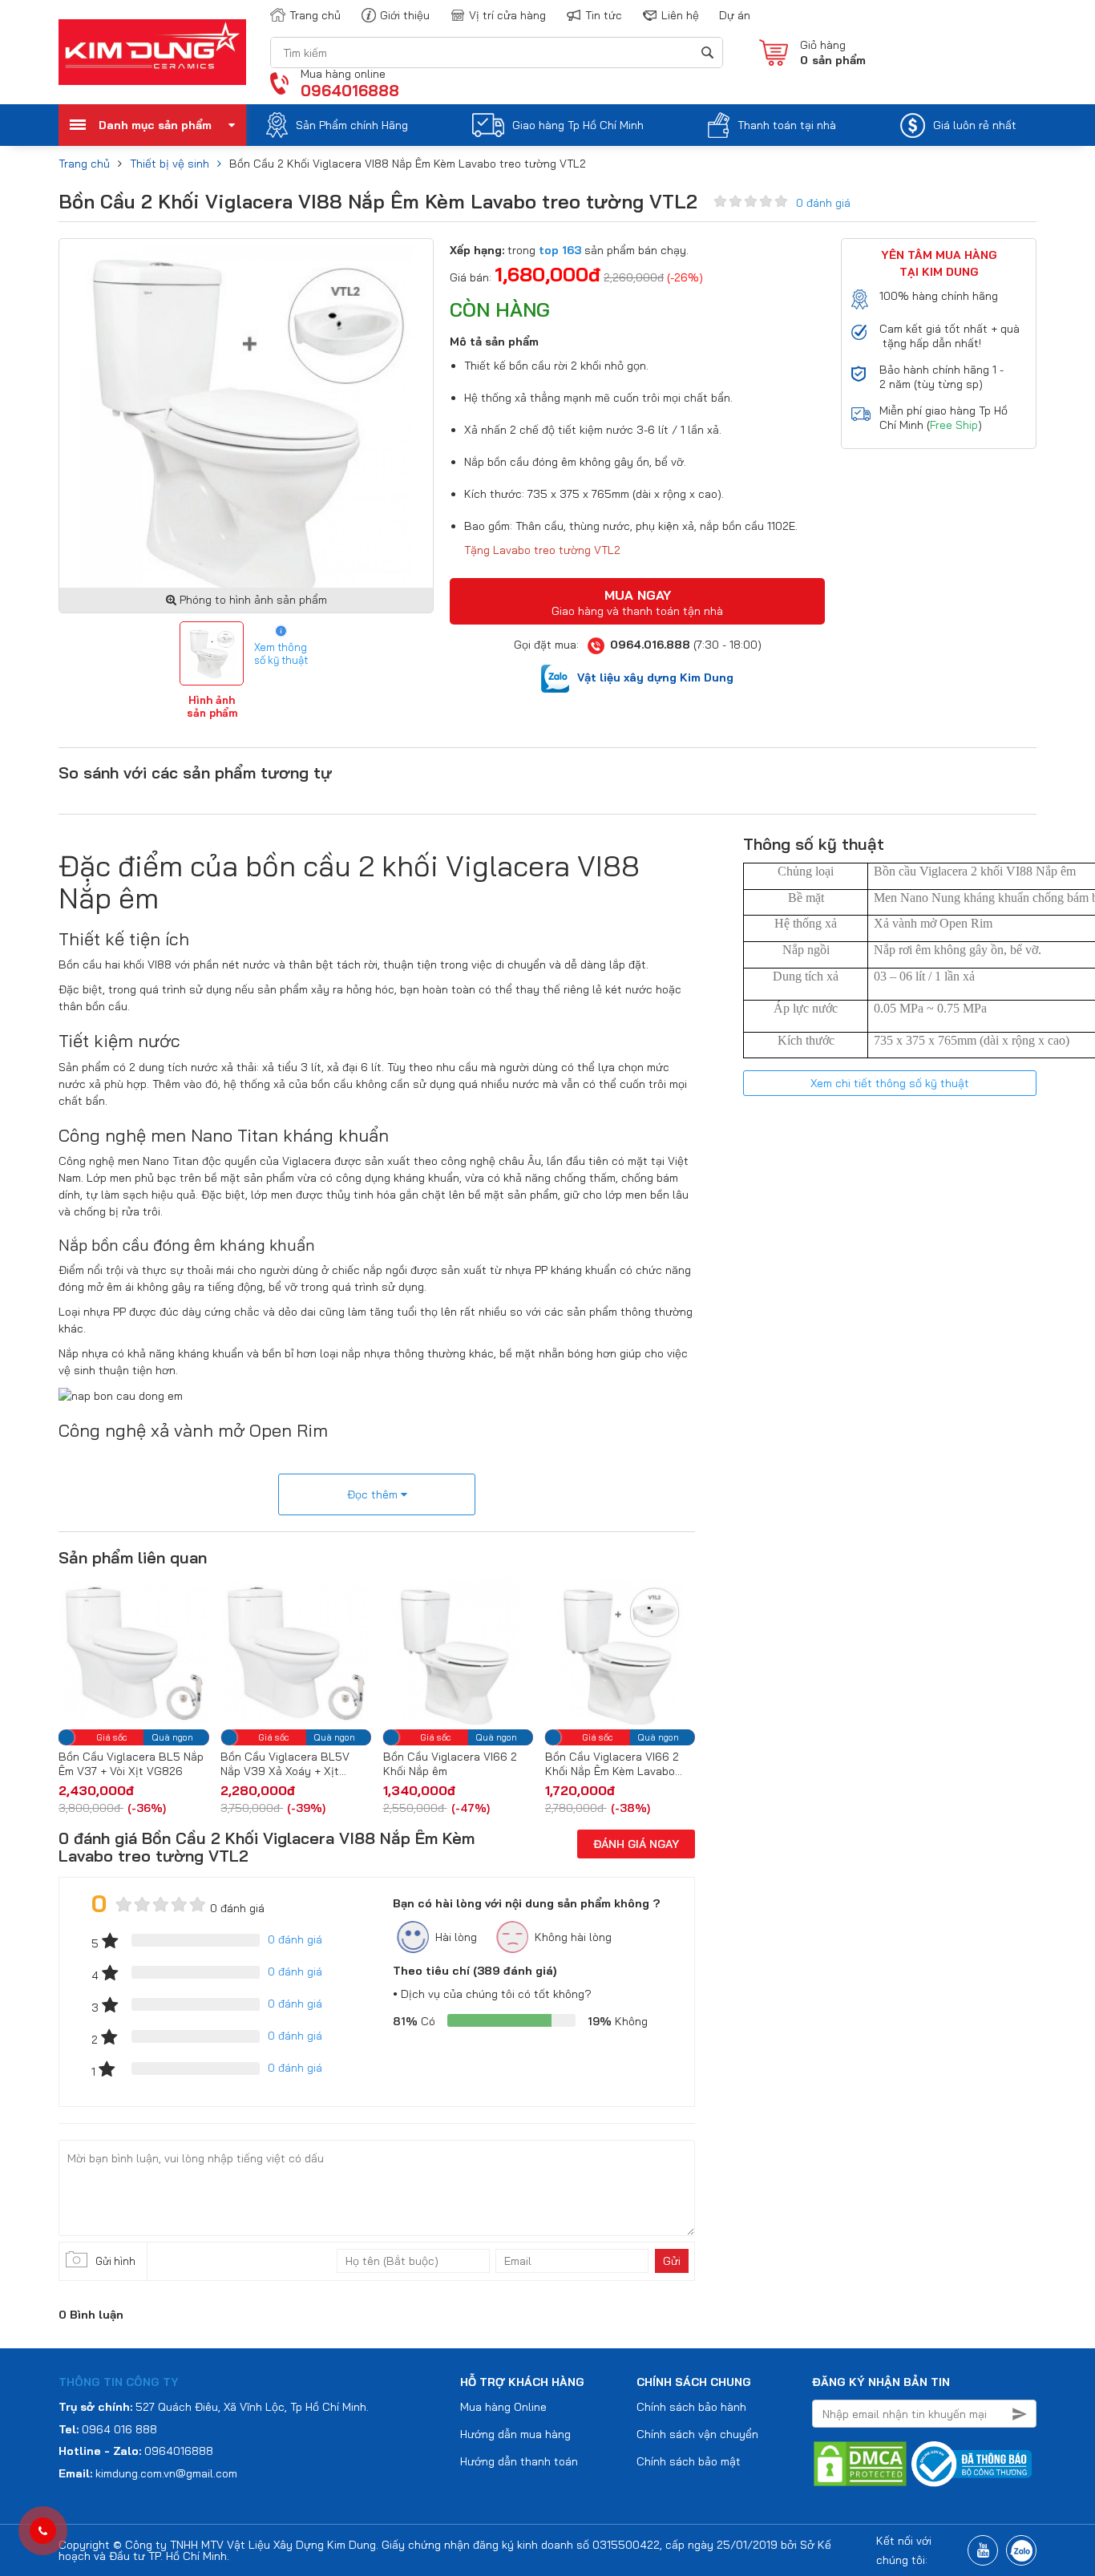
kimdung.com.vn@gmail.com (166, 2473)
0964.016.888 (650, 645)
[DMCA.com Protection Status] (860, 2463)
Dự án (735, 15)
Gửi (672, 2261)
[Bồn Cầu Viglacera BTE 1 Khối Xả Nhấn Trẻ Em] (632, 1652)
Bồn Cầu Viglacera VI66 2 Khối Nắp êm (299, 1764)
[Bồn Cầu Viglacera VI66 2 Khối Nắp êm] (307, 1652)
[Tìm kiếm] (707, 53)
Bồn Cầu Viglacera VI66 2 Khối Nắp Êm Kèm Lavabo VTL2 (462, 1764)
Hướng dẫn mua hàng (515, 2434)
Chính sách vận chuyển (697, 2434)
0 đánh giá (823, 203)
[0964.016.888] (43, 2531)
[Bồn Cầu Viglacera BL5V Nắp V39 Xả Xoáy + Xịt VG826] (145, 1652)
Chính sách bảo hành (691, 2407)
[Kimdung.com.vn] (152, 52)
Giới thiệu (405, 15)
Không (618, 2021)
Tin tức (604, 15)
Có (414, 2021)
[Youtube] (983, 2550)
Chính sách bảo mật (689, 2461)
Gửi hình (115, 2261)
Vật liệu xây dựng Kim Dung (655, 677)
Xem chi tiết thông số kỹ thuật (890, 1083)
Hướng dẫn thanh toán (519, 2461)
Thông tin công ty (119, 2382)
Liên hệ (680, 15)
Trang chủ (315, 15)
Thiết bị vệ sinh (170, 164)
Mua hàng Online (503, 2407)
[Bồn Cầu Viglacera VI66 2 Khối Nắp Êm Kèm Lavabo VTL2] (470, 1652)
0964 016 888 (119, 2429)
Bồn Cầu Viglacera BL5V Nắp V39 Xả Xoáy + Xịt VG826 (135, 1764)
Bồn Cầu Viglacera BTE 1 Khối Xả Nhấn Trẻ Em (621, 1764)
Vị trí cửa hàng (507, 15)
